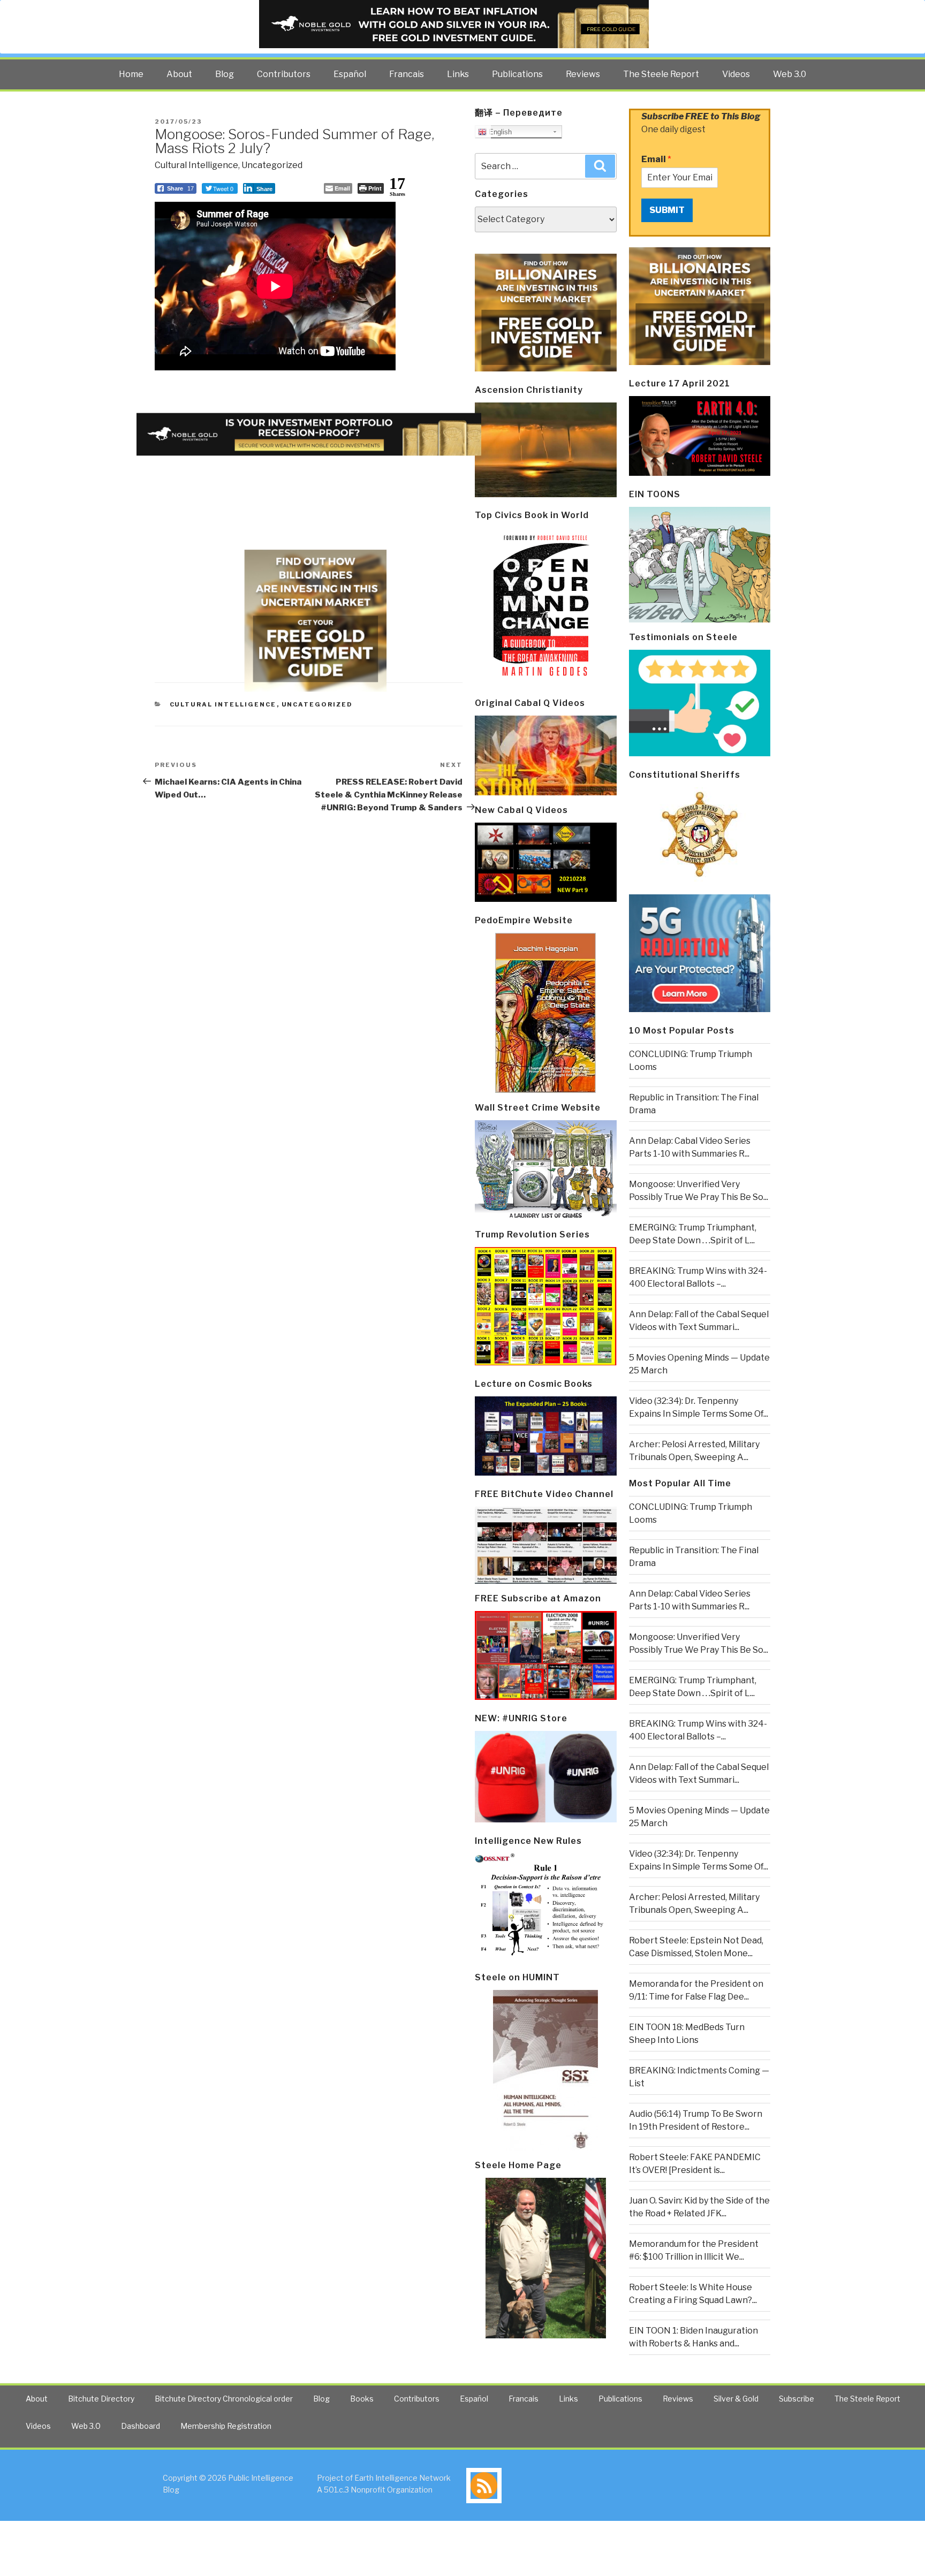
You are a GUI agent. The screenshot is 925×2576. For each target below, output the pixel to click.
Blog (225, 74)
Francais (407, 74)
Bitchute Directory (101, 2399)
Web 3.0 (790, 74)
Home (131, 74)
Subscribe (797, 2399)
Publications (517, 74)
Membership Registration (226, 2426)
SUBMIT (667, 210)
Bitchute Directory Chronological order (224, 2399)
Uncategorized (272, 165)
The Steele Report (661, 74)
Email (656, 159)
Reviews (583, 74)
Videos (736, 74)
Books (362, 2399)
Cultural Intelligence (196, 165)
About (179, 74)
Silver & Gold (736, 2399)
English (499, 132)
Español (350, 74)
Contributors (284, 74)
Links (458, 74)
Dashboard (141, 2426)
